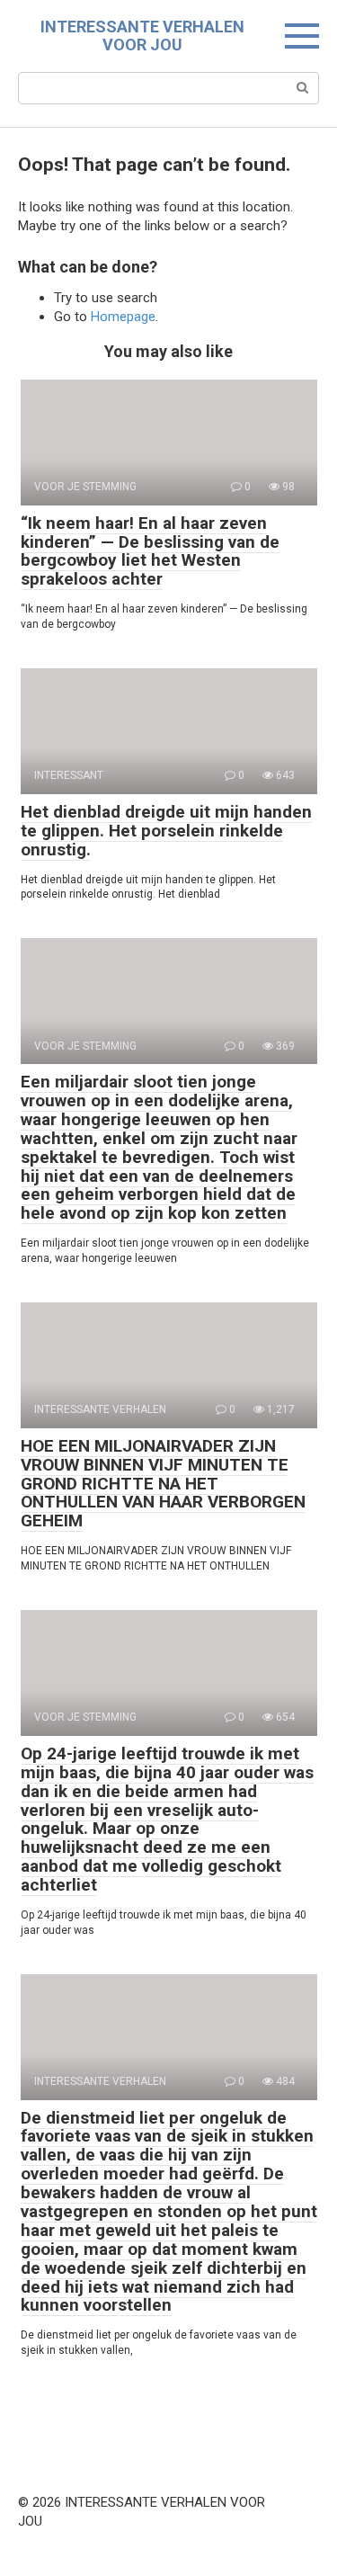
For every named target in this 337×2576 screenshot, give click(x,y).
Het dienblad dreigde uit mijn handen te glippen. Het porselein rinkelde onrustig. (166, 831)
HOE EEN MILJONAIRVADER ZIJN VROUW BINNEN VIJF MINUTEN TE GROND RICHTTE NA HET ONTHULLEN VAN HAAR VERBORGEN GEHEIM (163, 1484)
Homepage (123, 317)
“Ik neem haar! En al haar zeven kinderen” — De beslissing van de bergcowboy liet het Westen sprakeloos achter (150, 551)
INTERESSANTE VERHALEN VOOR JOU (142, 36)
